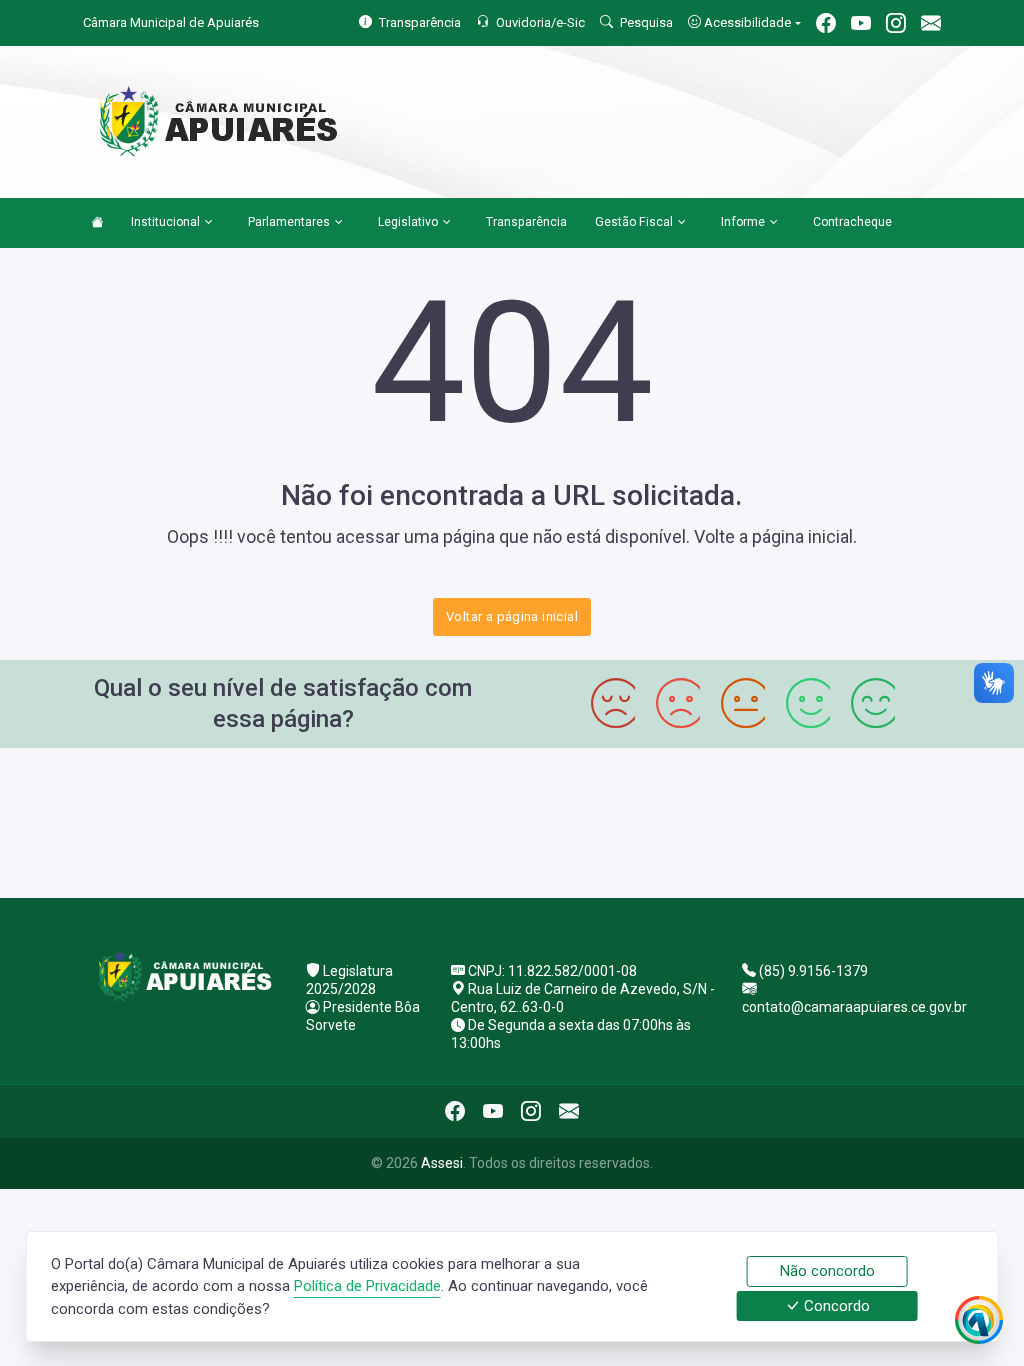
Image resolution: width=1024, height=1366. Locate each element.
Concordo (835, 1306)
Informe (743, 222)
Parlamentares (289, 222)
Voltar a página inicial (512, 616)
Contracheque (852, 222)
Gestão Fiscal (634, 222)
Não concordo (827, 1271)
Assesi (442, 1163)
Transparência (526, 222)
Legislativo (408, 222)
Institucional (165, 222)
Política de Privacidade (367, 1286)
